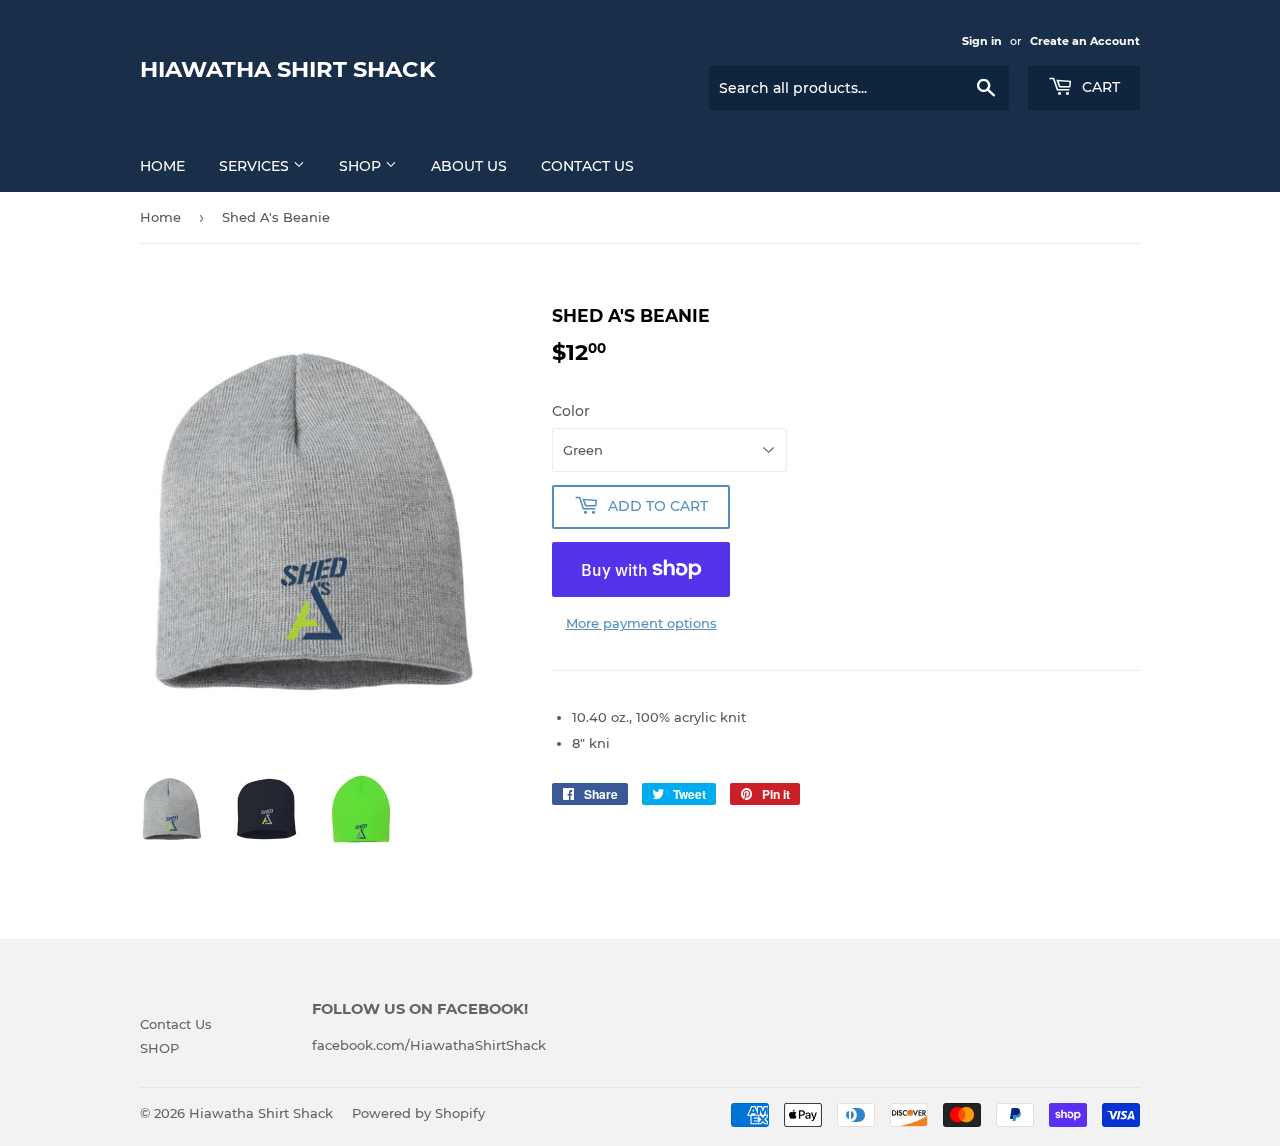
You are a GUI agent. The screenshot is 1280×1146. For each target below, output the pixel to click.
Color (571, 411)
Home (162, 166)
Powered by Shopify (418, 1113)
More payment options (641, 623)
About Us (469, 166)
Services (256, 166)
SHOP (362, 166)
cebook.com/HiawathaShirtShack (435, 1045)
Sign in (982, 41)
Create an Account (1085, 41)
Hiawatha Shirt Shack (288, 69)
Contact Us (587, 166)
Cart (1099, 87)
